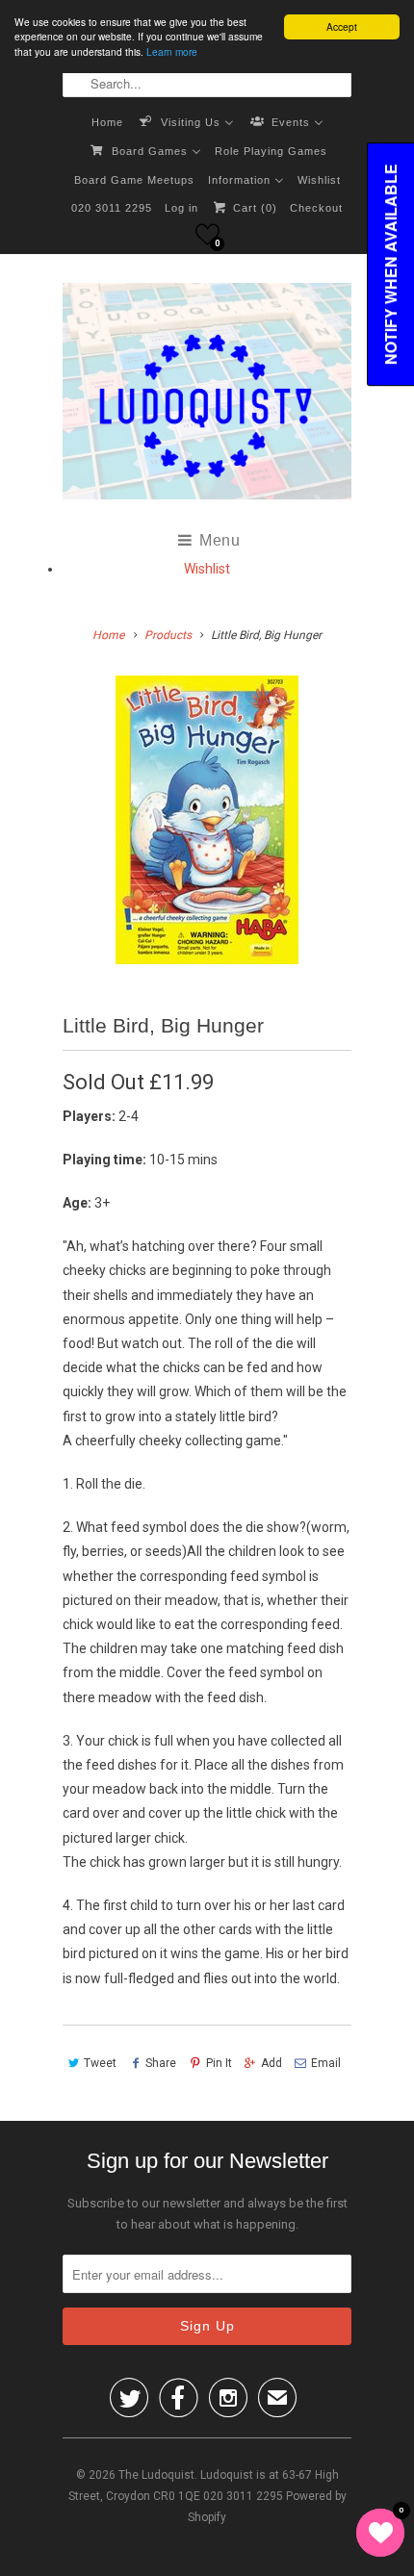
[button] (207, 234)
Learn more (172, 51)
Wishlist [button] (207, 569)
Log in (181, 208)
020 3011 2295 (112, 208)
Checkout (316, 208)
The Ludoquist (156, 2475)
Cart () (253, 208)
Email (326, 2063)
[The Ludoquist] (207, 395)
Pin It (219, 2063)
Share (161, 2063)
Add (272, 2063)
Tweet (100, 2063)
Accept (342, 26)
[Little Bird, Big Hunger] (207, 820)
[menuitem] (107, 121)
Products (168, 635)
